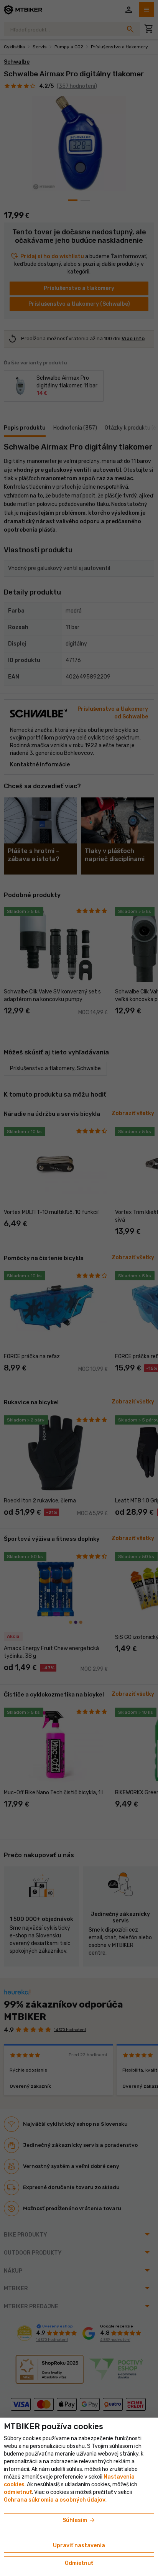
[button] (18, 2492)
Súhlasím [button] (79, 2520)
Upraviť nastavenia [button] (79, 2546)
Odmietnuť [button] (79, 2563)
